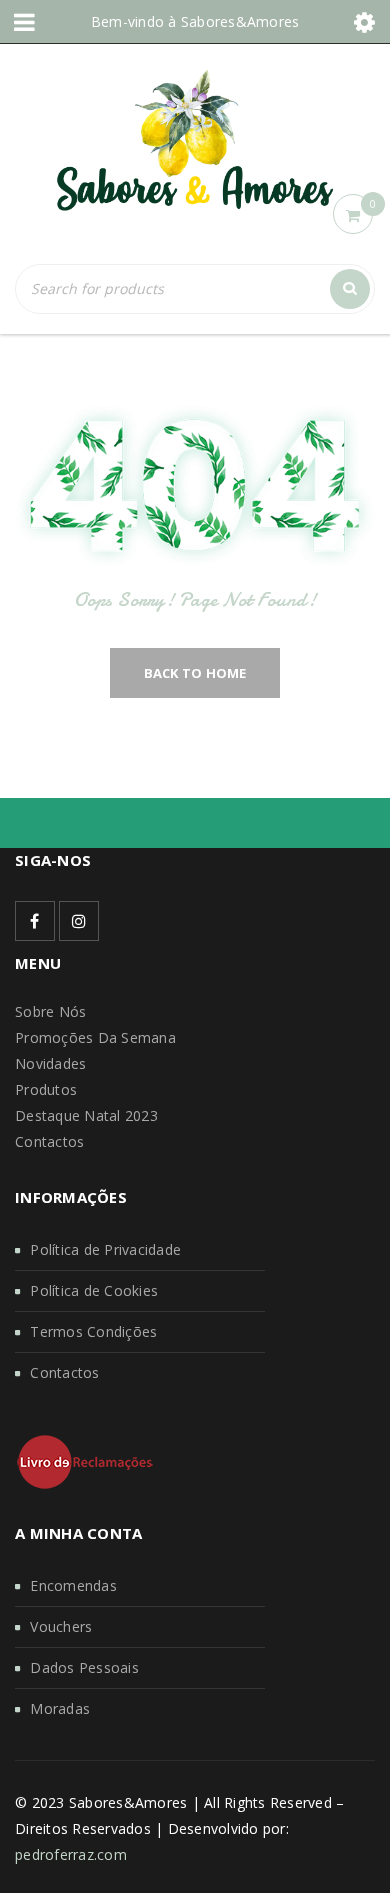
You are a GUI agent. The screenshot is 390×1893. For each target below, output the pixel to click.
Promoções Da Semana (95, 1037)
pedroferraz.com (71, 1854)
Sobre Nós (50, 1011)
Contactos (49, 1141)
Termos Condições (93, 1331)
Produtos (46, 1089)
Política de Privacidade (105, 1249)
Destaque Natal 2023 (86, 1115)
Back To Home (195, 673)
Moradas (60, 1708)
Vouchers (61, 1626)
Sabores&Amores (240, 21)
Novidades (50, 1063)
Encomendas (73, 1585)
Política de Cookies (94, 1290)
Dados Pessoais (84, 1667)
